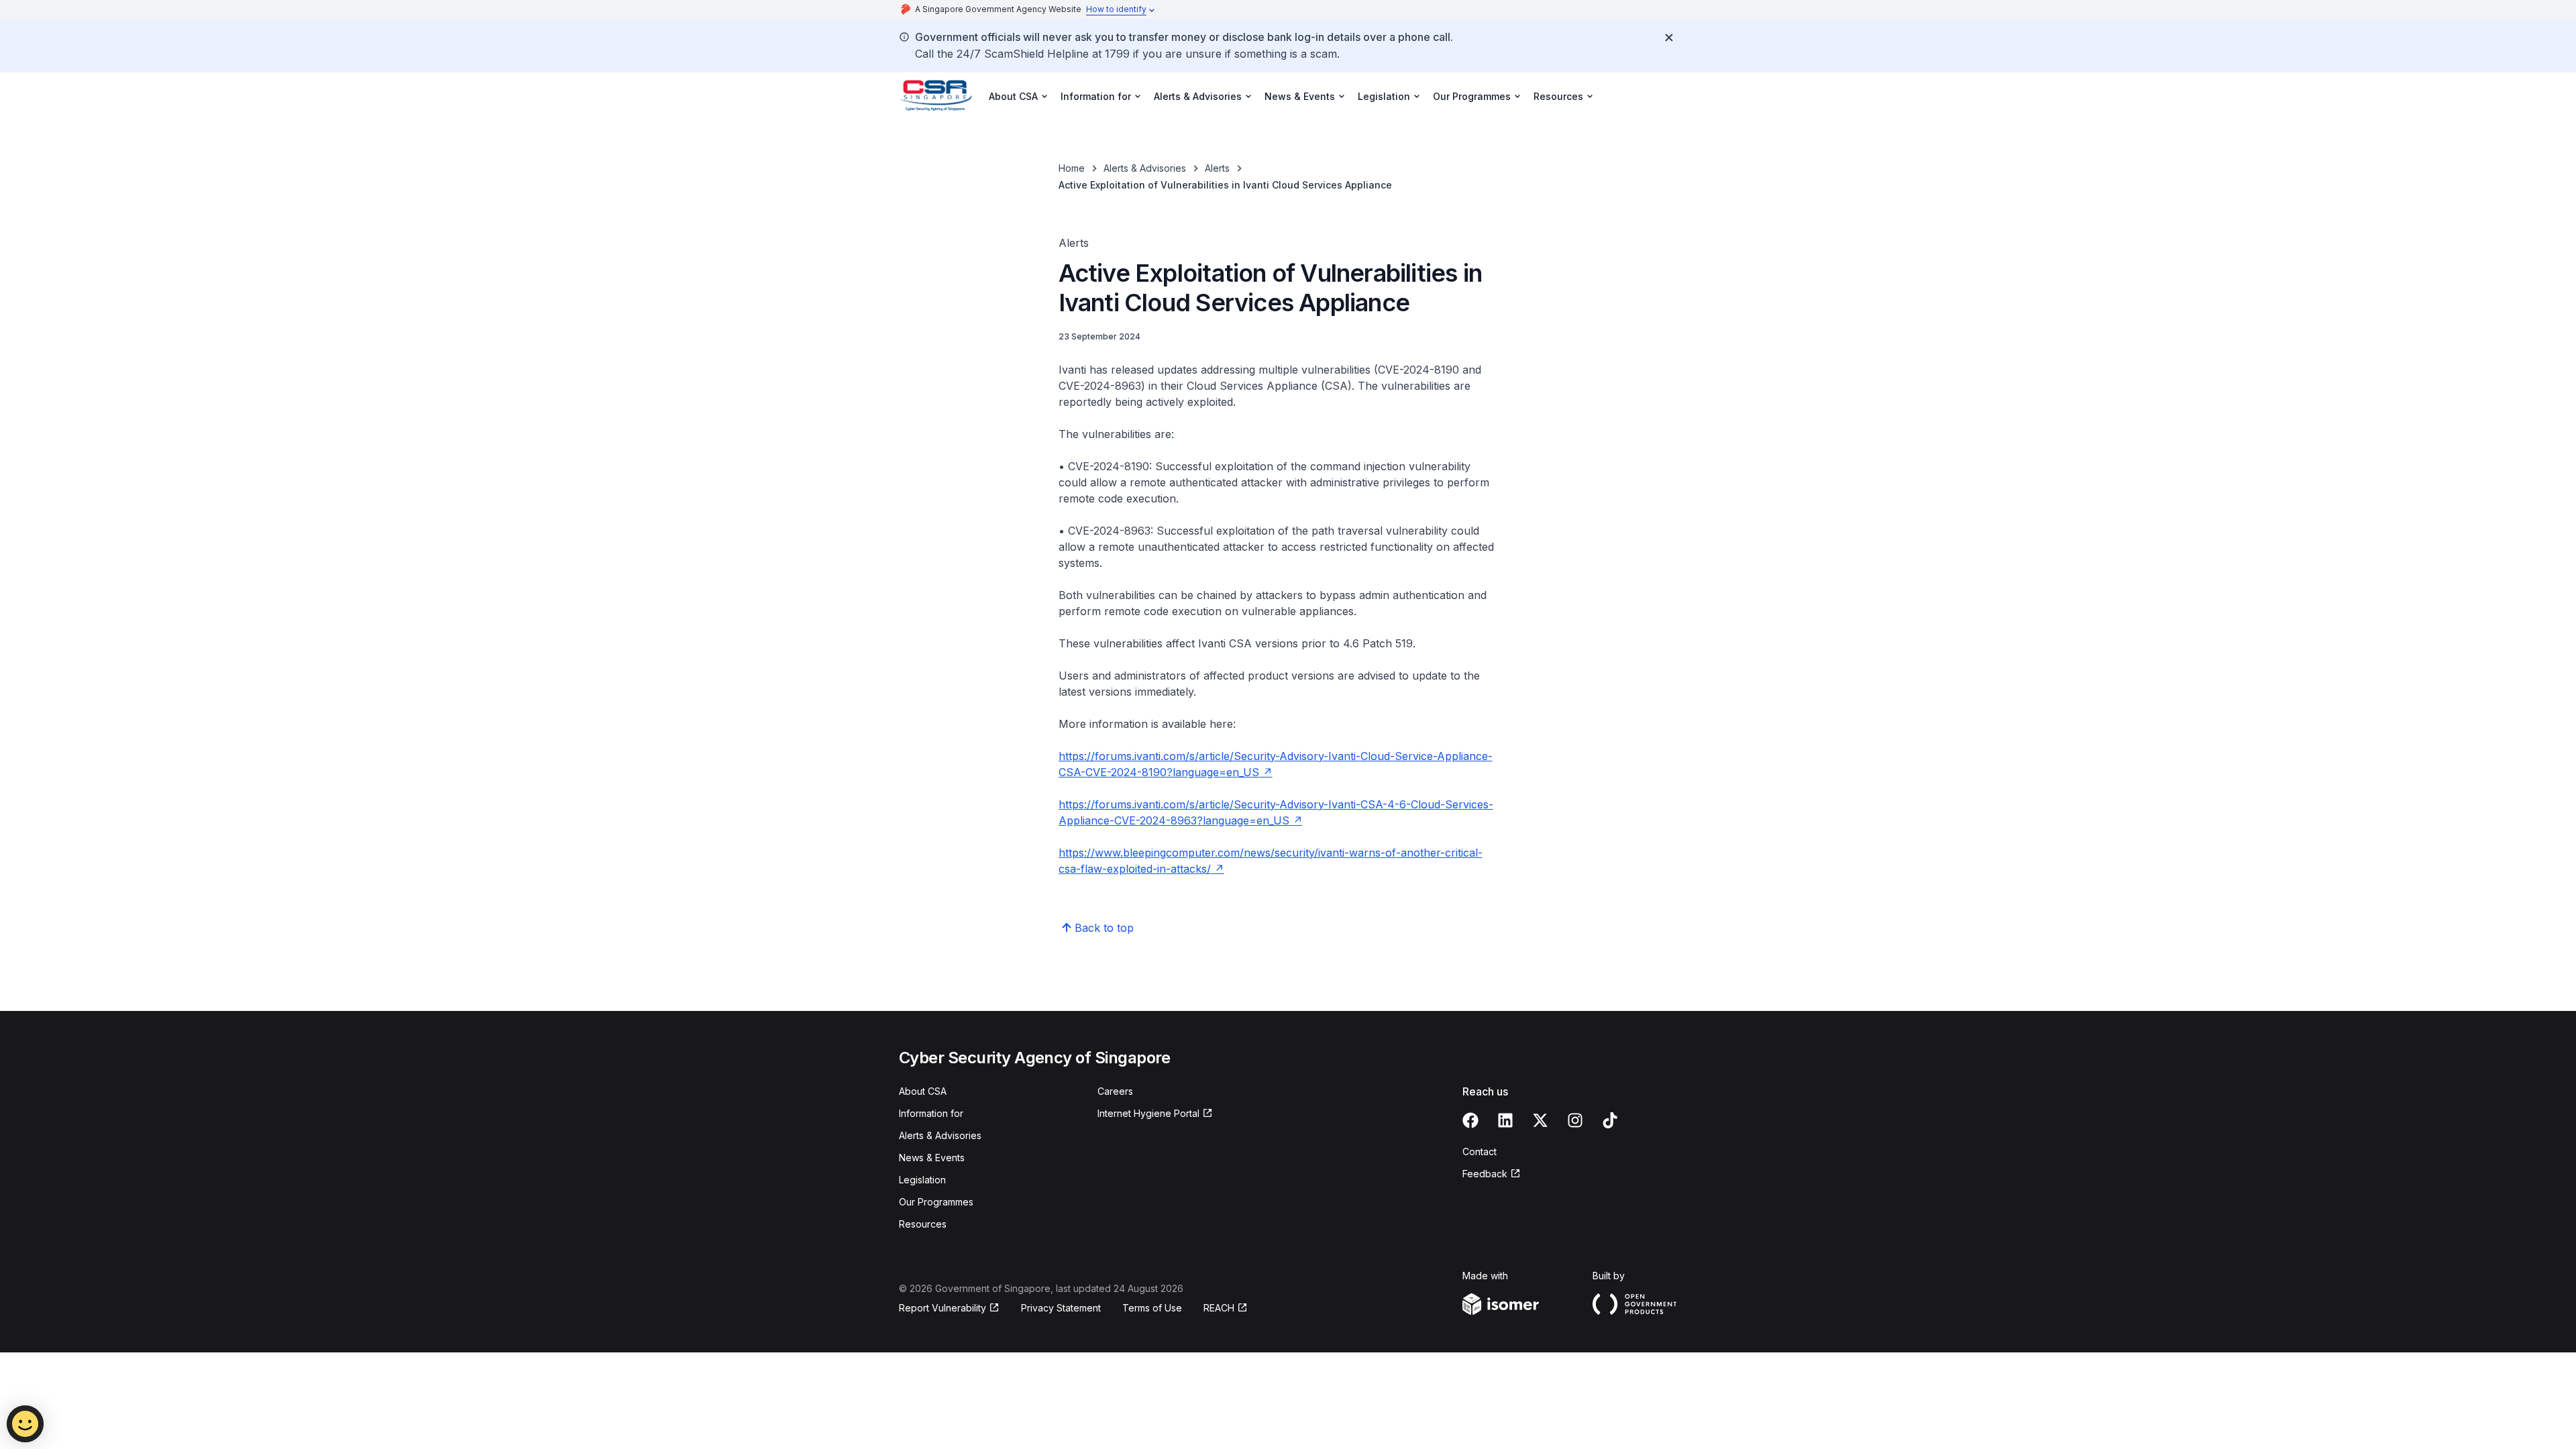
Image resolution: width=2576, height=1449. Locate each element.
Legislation (922, 1180)
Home (1072, 168)
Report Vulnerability (943, 1308)
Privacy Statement (1061, 1308)
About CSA (923, 1091)
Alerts (1217, 168)
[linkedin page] (1505, 1120)
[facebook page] (1470, 1120)
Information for (931, 1113)
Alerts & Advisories (1145, 168)
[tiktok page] (1610, 1120)
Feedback (1485, 1174)
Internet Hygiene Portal (1148, 1113)
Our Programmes (936, 1202)
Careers (1115, 1091)
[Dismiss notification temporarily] (1669, 38)
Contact (1480, 1151)
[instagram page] (1575, 1120)
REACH (1219, 1308)
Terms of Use (1152, 1308)
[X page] (1540, 1120)
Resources (923, 1224)
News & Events (932, 1158)
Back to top (1104, 928)
